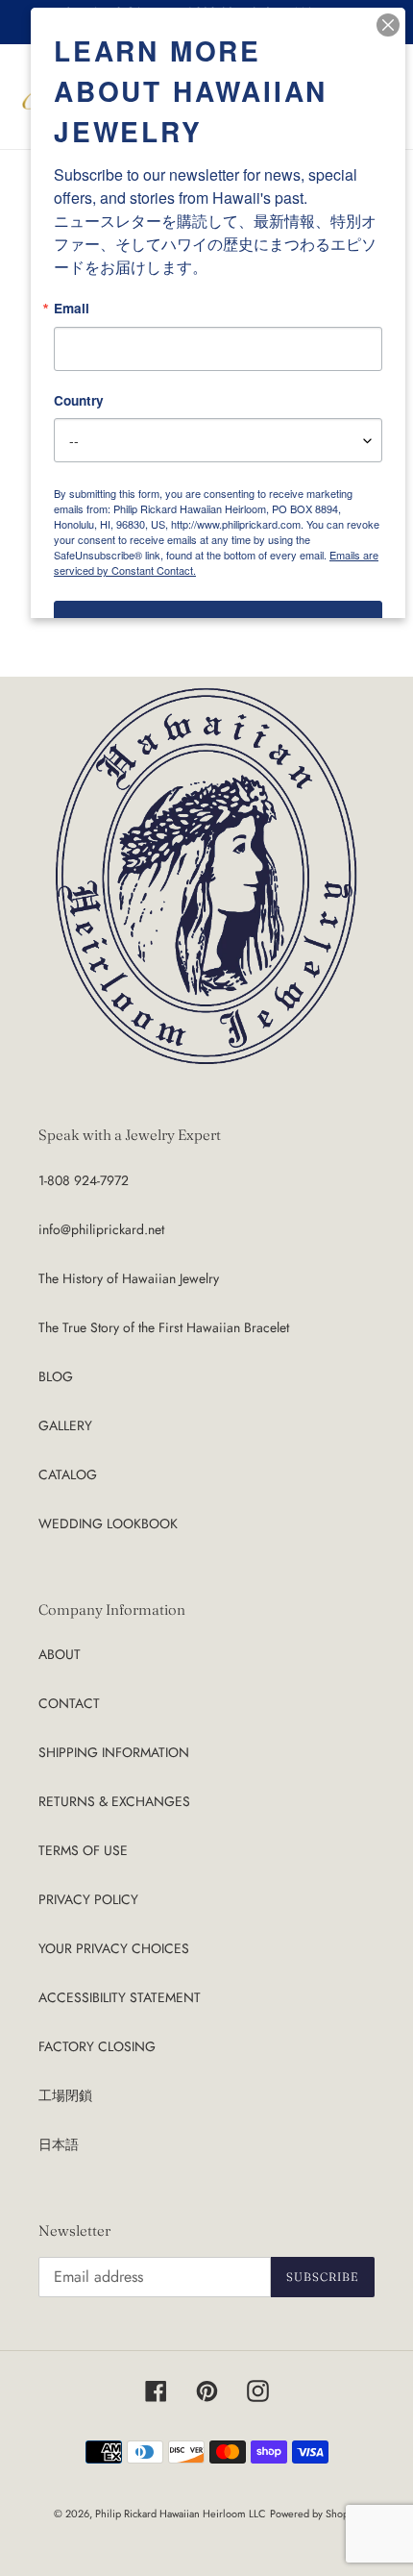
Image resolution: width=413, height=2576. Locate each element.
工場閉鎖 (65, 2095)
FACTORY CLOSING (97, 2046)
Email (72, 309)
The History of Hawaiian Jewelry (129, 1278)
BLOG (56, 1376)
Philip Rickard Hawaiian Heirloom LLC (181, 2514)
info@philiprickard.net (101, 1229)
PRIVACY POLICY (88, 1899)
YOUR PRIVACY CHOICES (114, 1948)
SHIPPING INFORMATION (114, 1752)
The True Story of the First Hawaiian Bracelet (164, 1327)
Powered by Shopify (315, 2514)
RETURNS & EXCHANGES (114, 1801)
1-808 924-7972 (84, 1180)
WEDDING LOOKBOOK (108, 1523)
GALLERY (65, 1425)
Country (79, 401)
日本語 (59, 2144)
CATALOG (68, 1474)
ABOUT (60, 1654)
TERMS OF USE (83, 1850)
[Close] (388, 25)
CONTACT (69, 1703)
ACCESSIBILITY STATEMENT (120, 1997)
